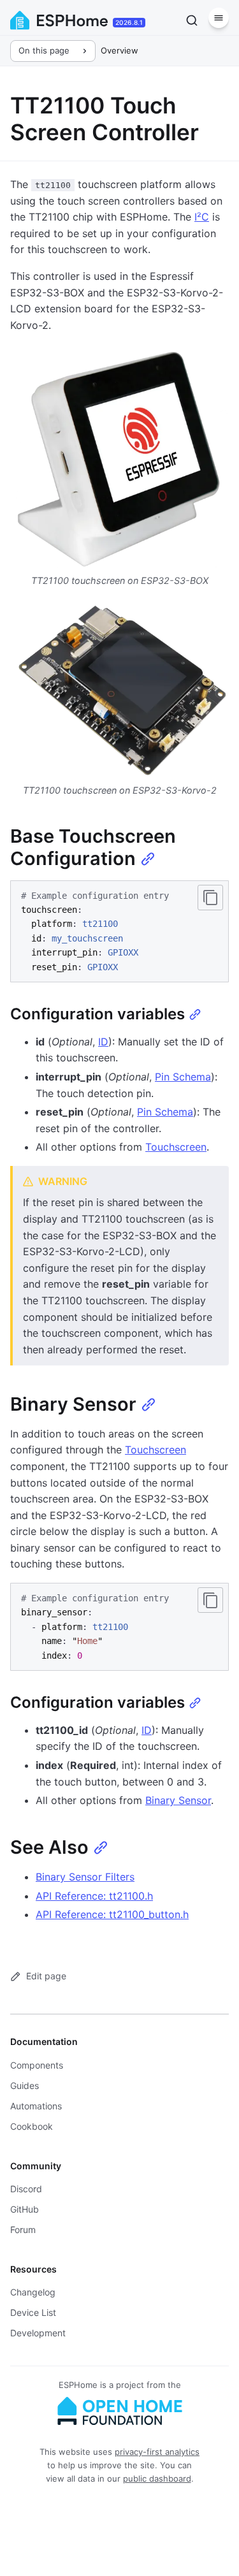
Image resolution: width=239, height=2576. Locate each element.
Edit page (46, 1976)
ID (103, 1042)
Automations (36, 2106)
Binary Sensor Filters (85, 1877)
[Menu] (219, 18)
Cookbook (32, 2126)
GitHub (25, 2209)
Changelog (33, 2292)
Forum (23, 2230)
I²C (202, 217)
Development (38, 2333)
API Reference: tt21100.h (94, 1896)
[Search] (192, 20)
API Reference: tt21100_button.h (112, 1914)
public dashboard (157, 2478)
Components (37, 2065)
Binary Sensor (178, 1800)
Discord (26, 2189)
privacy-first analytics (157, 2452)
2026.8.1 (129, 22)
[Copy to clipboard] (210, 898)
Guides (25, 2085)
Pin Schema (183, 1077)
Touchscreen (176, 1147)
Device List (33, 2312)
